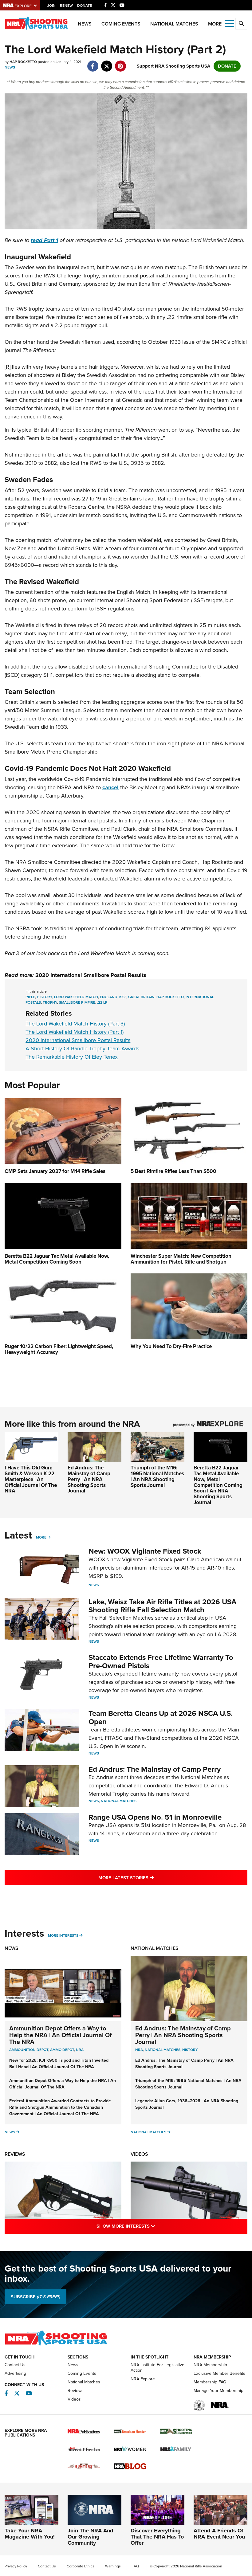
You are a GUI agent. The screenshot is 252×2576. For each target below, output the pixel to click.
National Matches (174, 24)
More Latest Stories (151, 1878)
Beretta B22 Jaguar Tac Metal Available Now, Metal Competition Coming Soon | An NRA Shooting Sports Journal (218, 1485)
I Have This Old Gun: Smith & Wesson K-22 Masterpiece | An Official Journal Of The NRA (31, 1479)
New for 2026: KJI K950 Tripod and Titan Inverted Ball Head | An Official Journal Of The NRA (59, 2064)
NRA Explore (143, 2379)
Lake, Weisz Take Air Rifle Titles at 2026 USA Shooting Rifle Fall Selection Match (162, 1606)
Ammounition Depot (29, 2050)
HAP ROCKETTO (170, 997)
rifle (30, 997)
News (85, 24)
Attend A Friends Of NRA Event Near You (219, 2534)
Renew (66, 6)
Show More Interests (152, 2226)
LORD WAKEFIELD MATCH (76, 997)
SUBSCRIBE (35, 2297)
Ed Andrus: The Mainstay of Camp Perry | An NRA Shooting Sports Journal (89, 1479)
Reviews (15, 2154)
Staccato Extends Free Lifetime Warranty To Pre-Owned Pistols (161, 1661)
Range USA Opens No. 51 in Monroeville (155, 1817)
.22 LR (102, 1002)
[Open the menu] (229, 23)
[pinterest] (120, 63)
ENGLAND (109, 997)
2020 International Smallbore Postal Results (91, 975)
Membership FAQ (210, 2382)
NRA (80, 2050)
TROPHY (50, 1002)
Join (51, 6)
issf (123, 997)
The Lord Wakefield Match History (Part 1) (75, 1032)
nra (139, 2050)
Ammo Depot (62, 2050)
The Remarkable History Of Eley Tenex (72, 1057)
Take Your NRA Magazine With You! (30, 2534)
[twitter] (106, 63)
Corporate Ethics (81, 2566)
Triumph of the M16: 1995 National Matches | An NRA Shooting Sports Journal (157, 1476)
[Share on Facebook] (93, 63)
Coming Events (121, 24)
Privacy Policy (16, 2566)
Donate (85, 6)
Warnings (113, 2566)
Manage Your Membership (219, 2391)
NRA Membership (210, 2365)
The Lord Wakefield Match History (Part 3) (75, 1024)
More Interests (63, 1935)
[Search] (241, 24)
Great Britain (141, 997)
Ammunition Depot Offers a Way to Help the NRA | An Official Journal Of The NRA (61, 2035)
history (190, 2050)
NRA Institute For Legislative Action (157, 2368)
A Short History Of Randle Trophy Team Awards (82, 1049)
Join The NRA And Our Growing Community (91, 2537)
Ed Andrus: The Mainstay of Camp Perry (155, 1769)
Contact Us (15, 2365)
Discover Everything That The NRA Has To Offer (157, 2537)
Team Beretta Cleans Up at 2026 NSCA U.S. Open (161, 1717)
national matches (163, 2050)
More (41, 1537)
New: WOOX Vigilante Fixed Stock (145, 1551)
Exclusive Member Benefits (219, 2373)
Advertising (15, 2373)
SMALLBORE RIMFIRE (77, 1002)
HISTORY (45, 997)
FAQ (135, 2566)
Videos (139, 2154)
